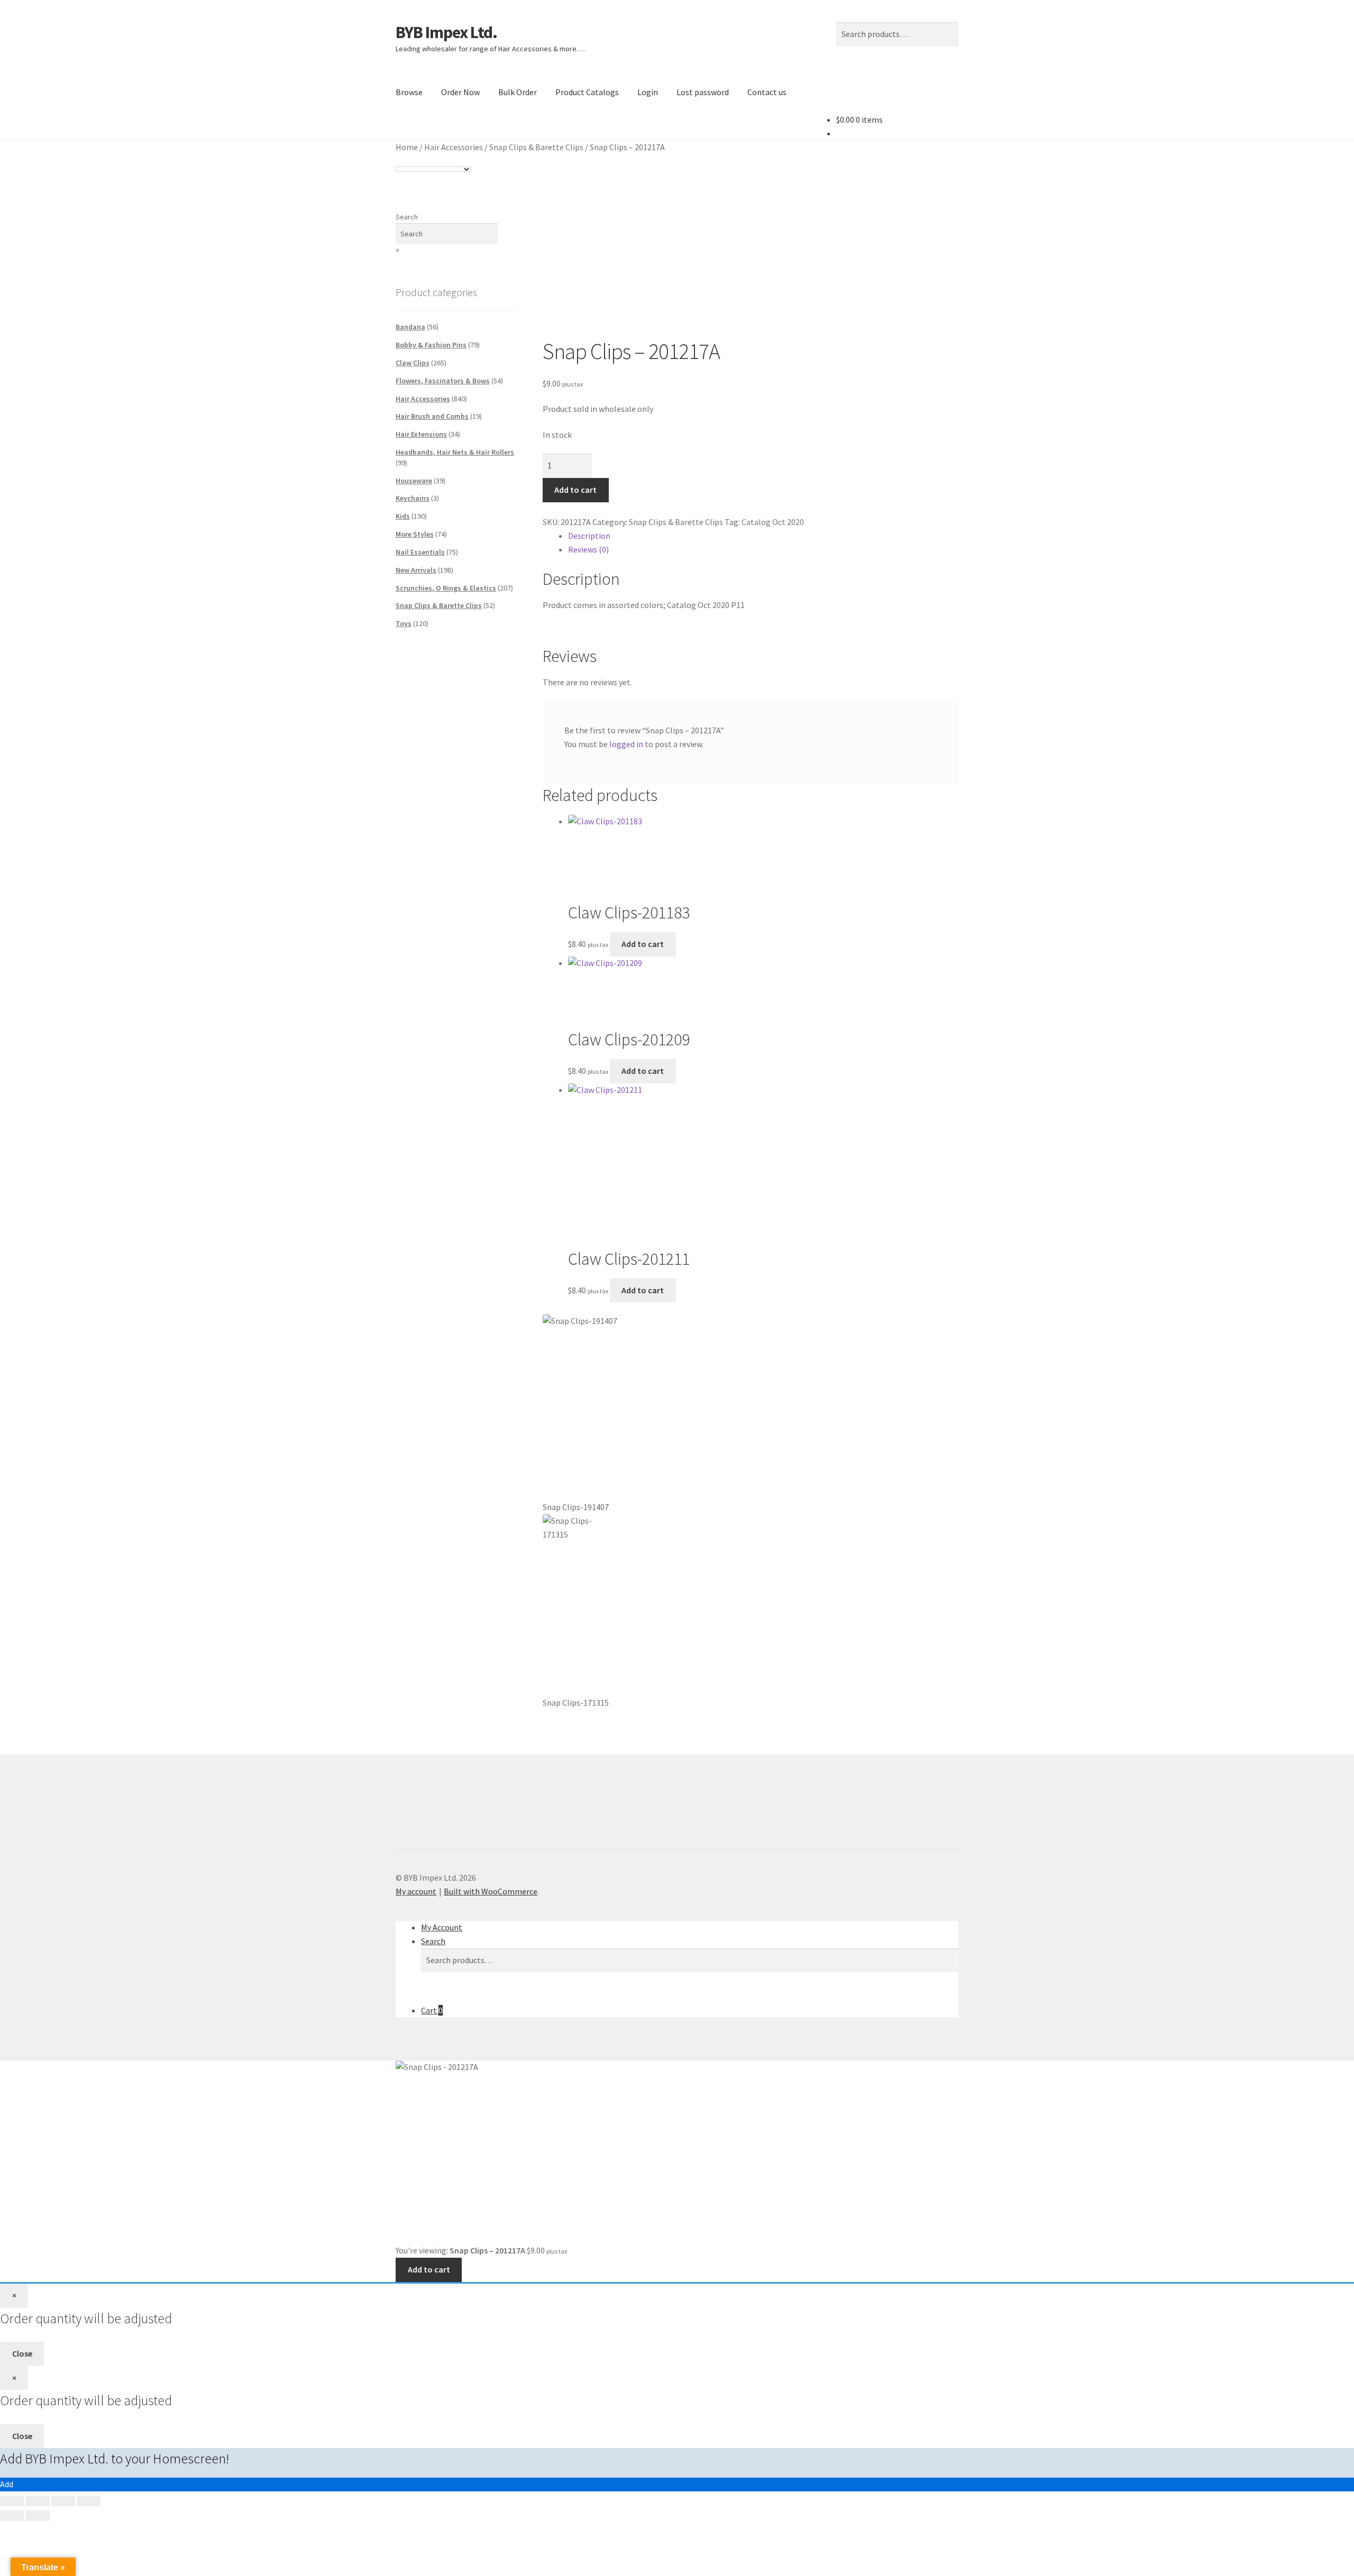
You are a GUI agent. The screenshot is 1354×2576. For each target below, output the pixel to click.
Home (407, 147)
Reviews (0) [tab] (588, 549)
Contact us (767, 92)
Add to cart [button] (643, 944)
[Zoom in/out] (12, 2501)
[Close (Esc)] (89, 2501)
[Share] (63, 2501)
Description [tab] (589, 536)
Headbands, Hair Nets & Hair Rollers (455, 452)
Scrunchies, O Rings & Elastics (446, 588)
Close (22, 2353)
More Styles (415, 534)
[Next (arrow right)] (37, 2516)
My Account (442, 1927)
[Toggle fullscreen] (37, 2501)
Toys (404, 623)
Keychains (413, 498)
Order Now (460, 92)
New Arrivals (416, 570)
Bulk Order (518, 92)
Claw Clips (413, 363)
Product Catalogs (587, 92)
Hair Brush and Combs (432, 416)
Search (407, 217)
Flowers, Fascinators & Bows (443, 381)
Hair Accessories (454, 147)
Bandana (410, 327)
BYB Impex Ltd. (446, 32)
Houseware (414, 481)
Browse (409, 92)
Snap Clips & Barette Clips (536, 147)
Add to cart (575, 490)
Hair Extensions (421, 434)
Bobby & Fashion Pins (431, 345)
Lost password (703, 92)
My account (416, 1891)
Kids (403, 516)
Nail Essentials (420, 552)
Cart (432, 2010)
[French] (411, 159)
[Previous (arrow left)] (12, 2516)
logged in (626, 744)
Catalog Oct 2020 (773, 522)
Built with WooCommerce (491, 1891)
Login (648, 92)
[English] (400, 159)
